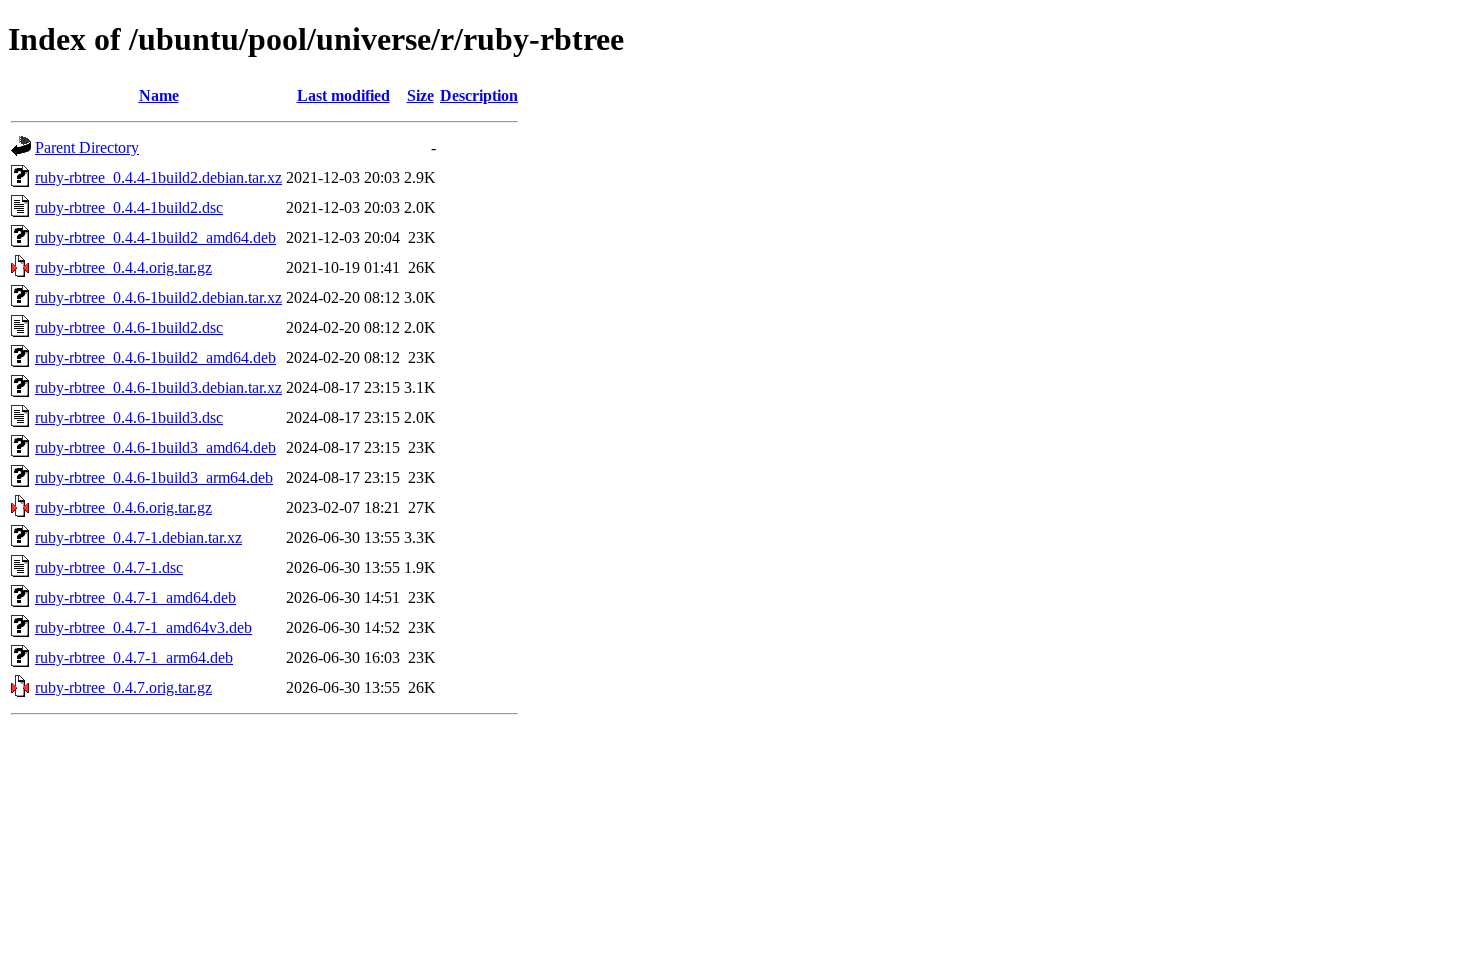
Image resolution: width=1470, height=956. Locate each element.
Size (420, 95)
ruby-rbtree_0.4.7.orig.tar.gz (123, 687)
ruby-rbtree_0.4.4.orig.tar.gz (123, 267)
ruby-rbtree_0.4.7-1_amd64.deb (135, 597)
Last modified (343, 95)
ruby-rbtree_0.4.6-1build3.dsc (129, 417)
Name (159, 95)
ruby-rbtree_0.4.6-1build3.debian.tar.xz (158, 387)
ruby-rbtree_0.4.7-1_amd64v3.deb (143, 627)
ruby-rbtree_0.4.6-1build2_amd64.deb (155, 357)
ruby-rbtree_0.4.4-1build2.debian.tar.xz (158, 177)
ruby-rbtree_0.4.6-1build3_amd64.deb (155, 447)
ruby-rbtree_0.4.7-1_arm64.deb (134, 657)
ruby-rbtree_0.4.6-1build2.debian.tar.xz (158, 297)
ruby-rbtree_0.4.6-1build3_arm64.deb (154, 477)
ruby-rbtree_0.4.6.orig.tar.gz (123, 507)
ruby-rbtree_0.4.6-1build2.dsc (129, 327)
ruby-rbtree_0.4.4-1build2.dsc (129, 207)
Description (479, 95)
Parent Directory (87, 147)
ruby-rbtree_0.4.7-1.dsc (109, 567)
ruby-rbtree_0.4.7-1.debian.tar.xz (138, 537)
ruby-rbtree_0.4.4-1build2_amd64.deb (155, 237)
